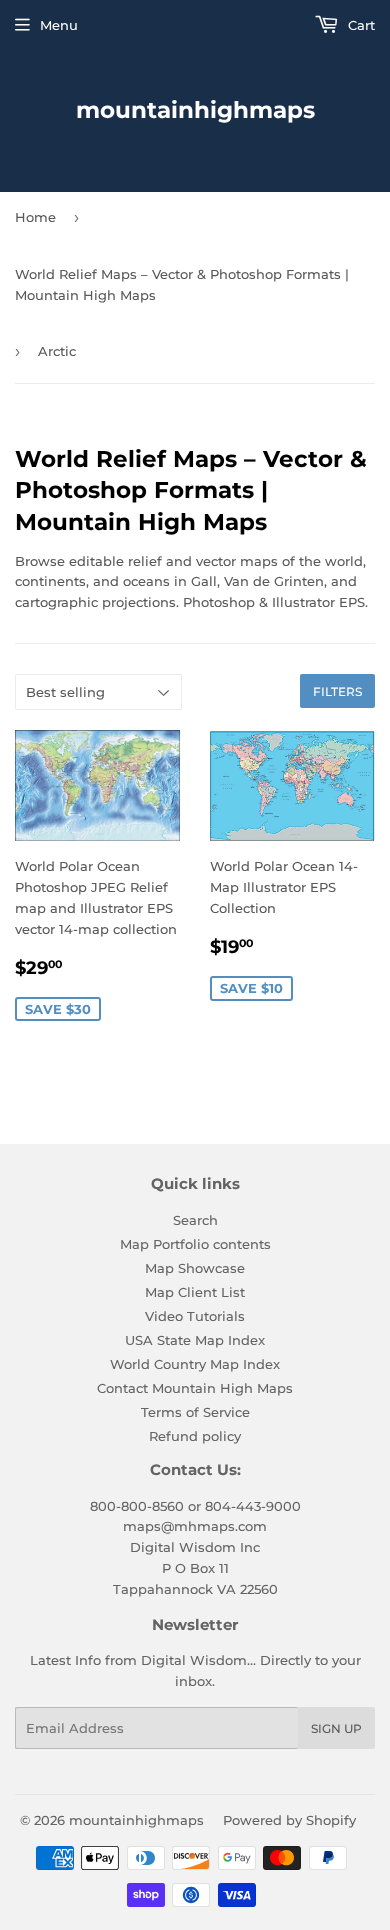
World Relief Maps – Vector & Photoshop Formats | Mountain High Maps (182, 284)
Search (195, 1220)
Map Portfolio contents (195, 1244)
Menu (59, 25)
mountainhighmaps (195, 110)
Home (35, 217)
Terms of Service (195, 1412)
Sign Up (336, 1728)
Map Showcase (195, 1268)
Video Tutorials (195, 1316)
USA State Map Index (195, 1340)
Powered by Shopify (289, 1820)
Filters (337, 691)
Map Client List (195, 1292)
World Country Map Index (195, 1364)
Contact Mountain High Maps (195, 1388)
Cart (359, 25)
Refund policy (195, 1436)
